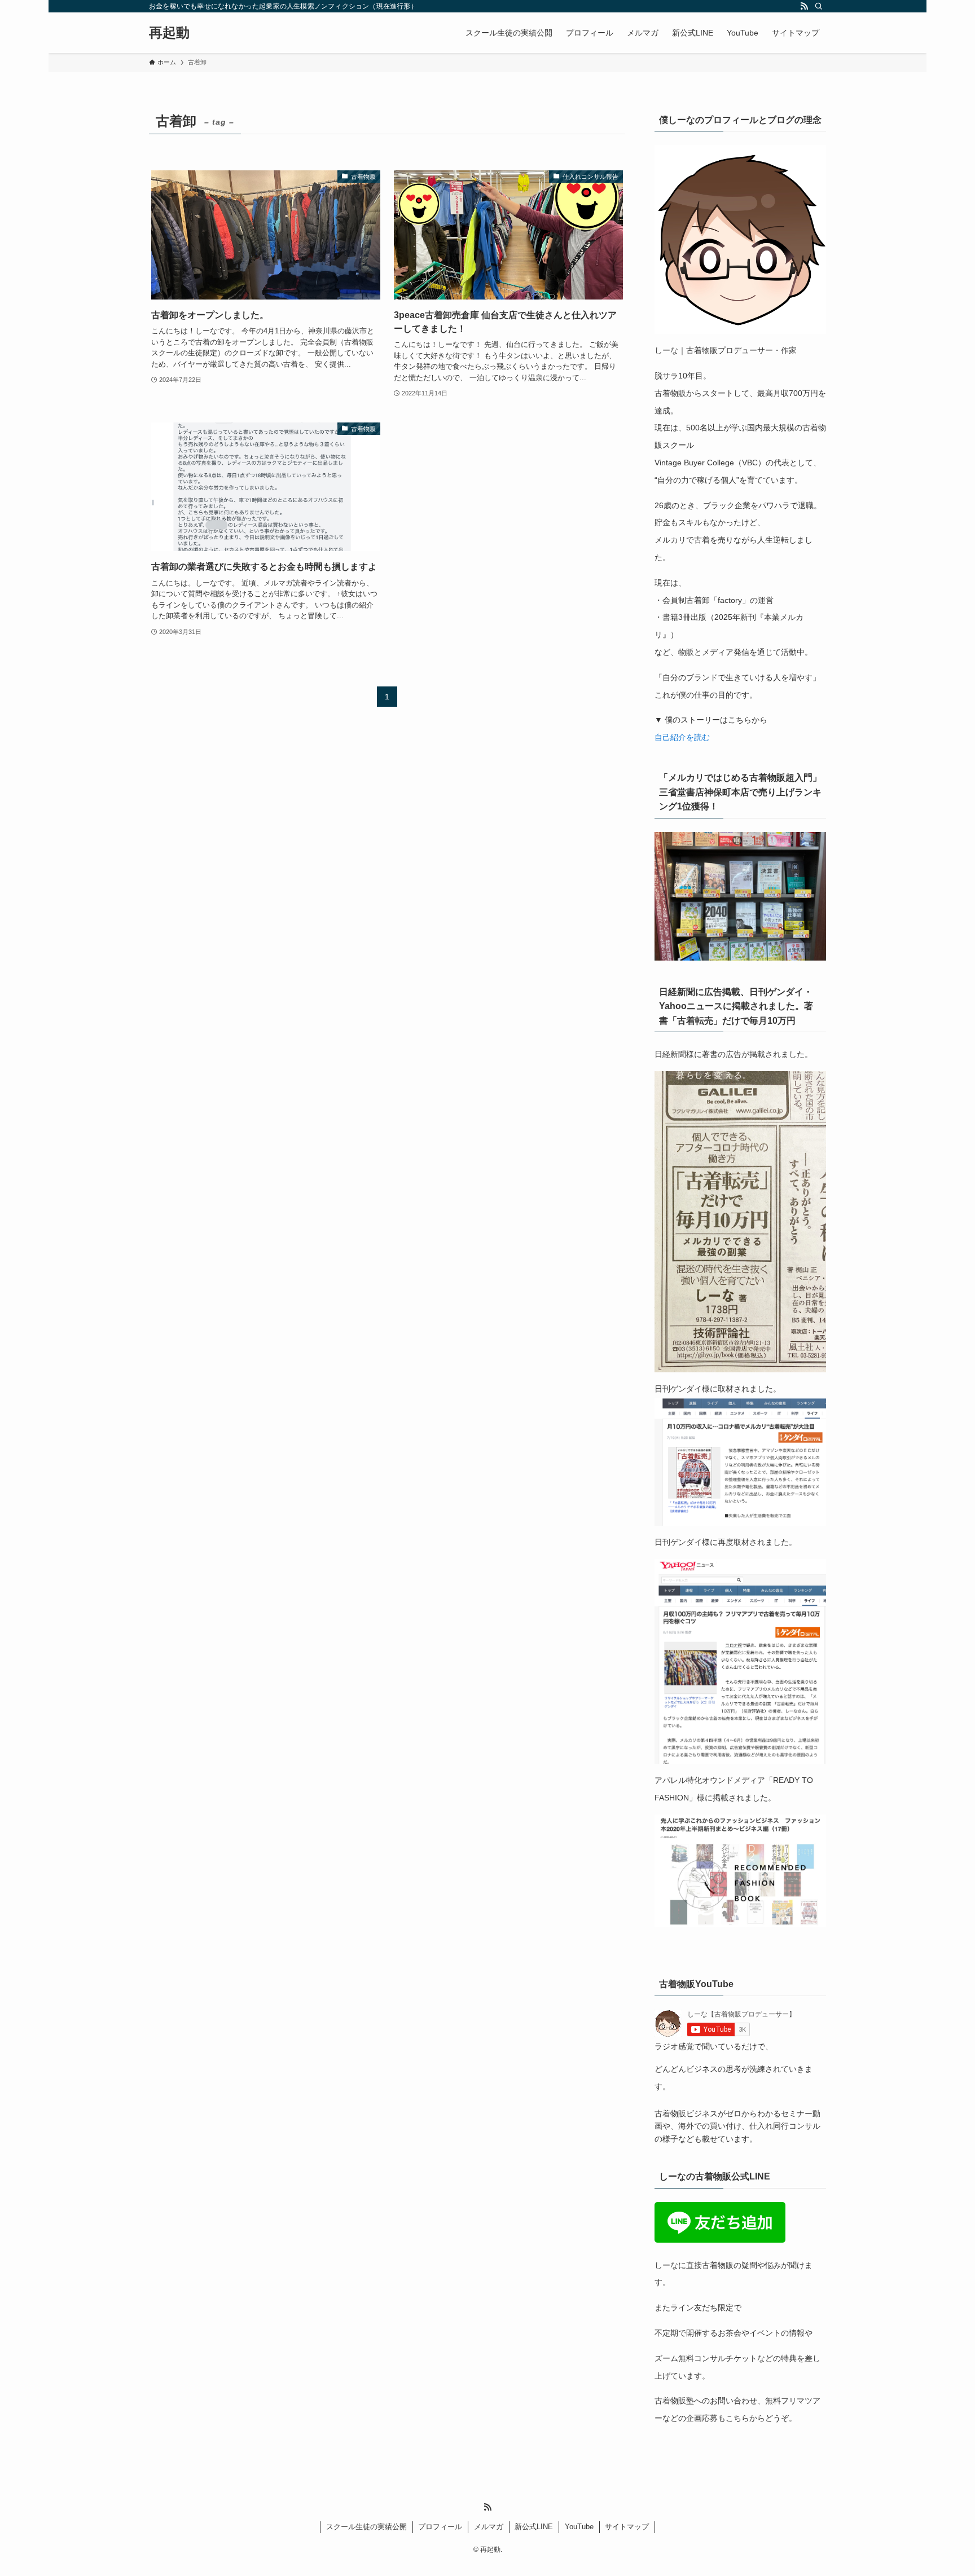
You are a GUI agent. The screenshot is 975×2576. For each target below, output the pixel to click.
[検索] (819, 6)
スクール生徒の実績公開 (366, 2527)
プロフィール (440, 2527)
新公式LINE (534, 2527)
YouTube (579, 2527)
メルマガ (489, 2527)
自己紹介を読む (682, 737)
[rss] (804, 6)
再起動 (169, 33)
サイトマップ (627, 2527)
